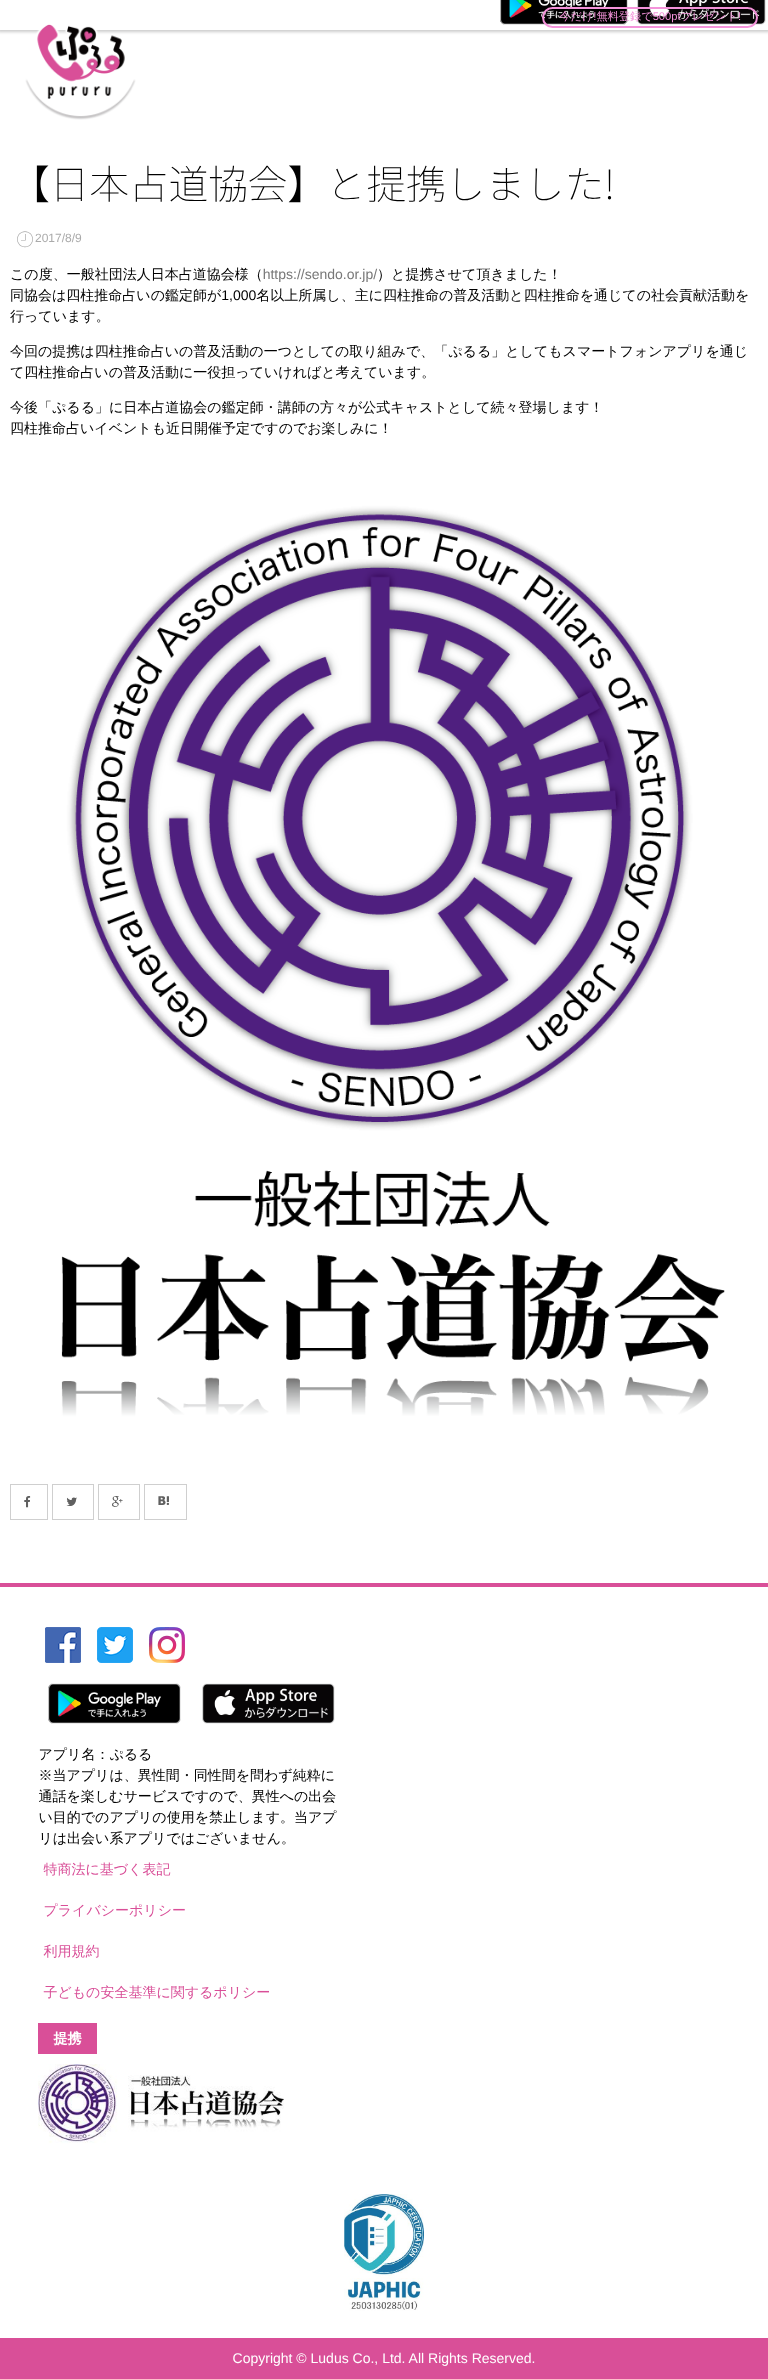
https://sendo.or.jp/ (320, 274)
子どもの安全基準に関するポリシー (156, 1992)
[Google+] (119, 1502)
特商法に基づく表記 (106, 1869)
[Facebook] (29, 1502)
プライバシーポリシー (114, 1910)
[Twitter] (73, 1502)
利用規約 (71, 1951)
